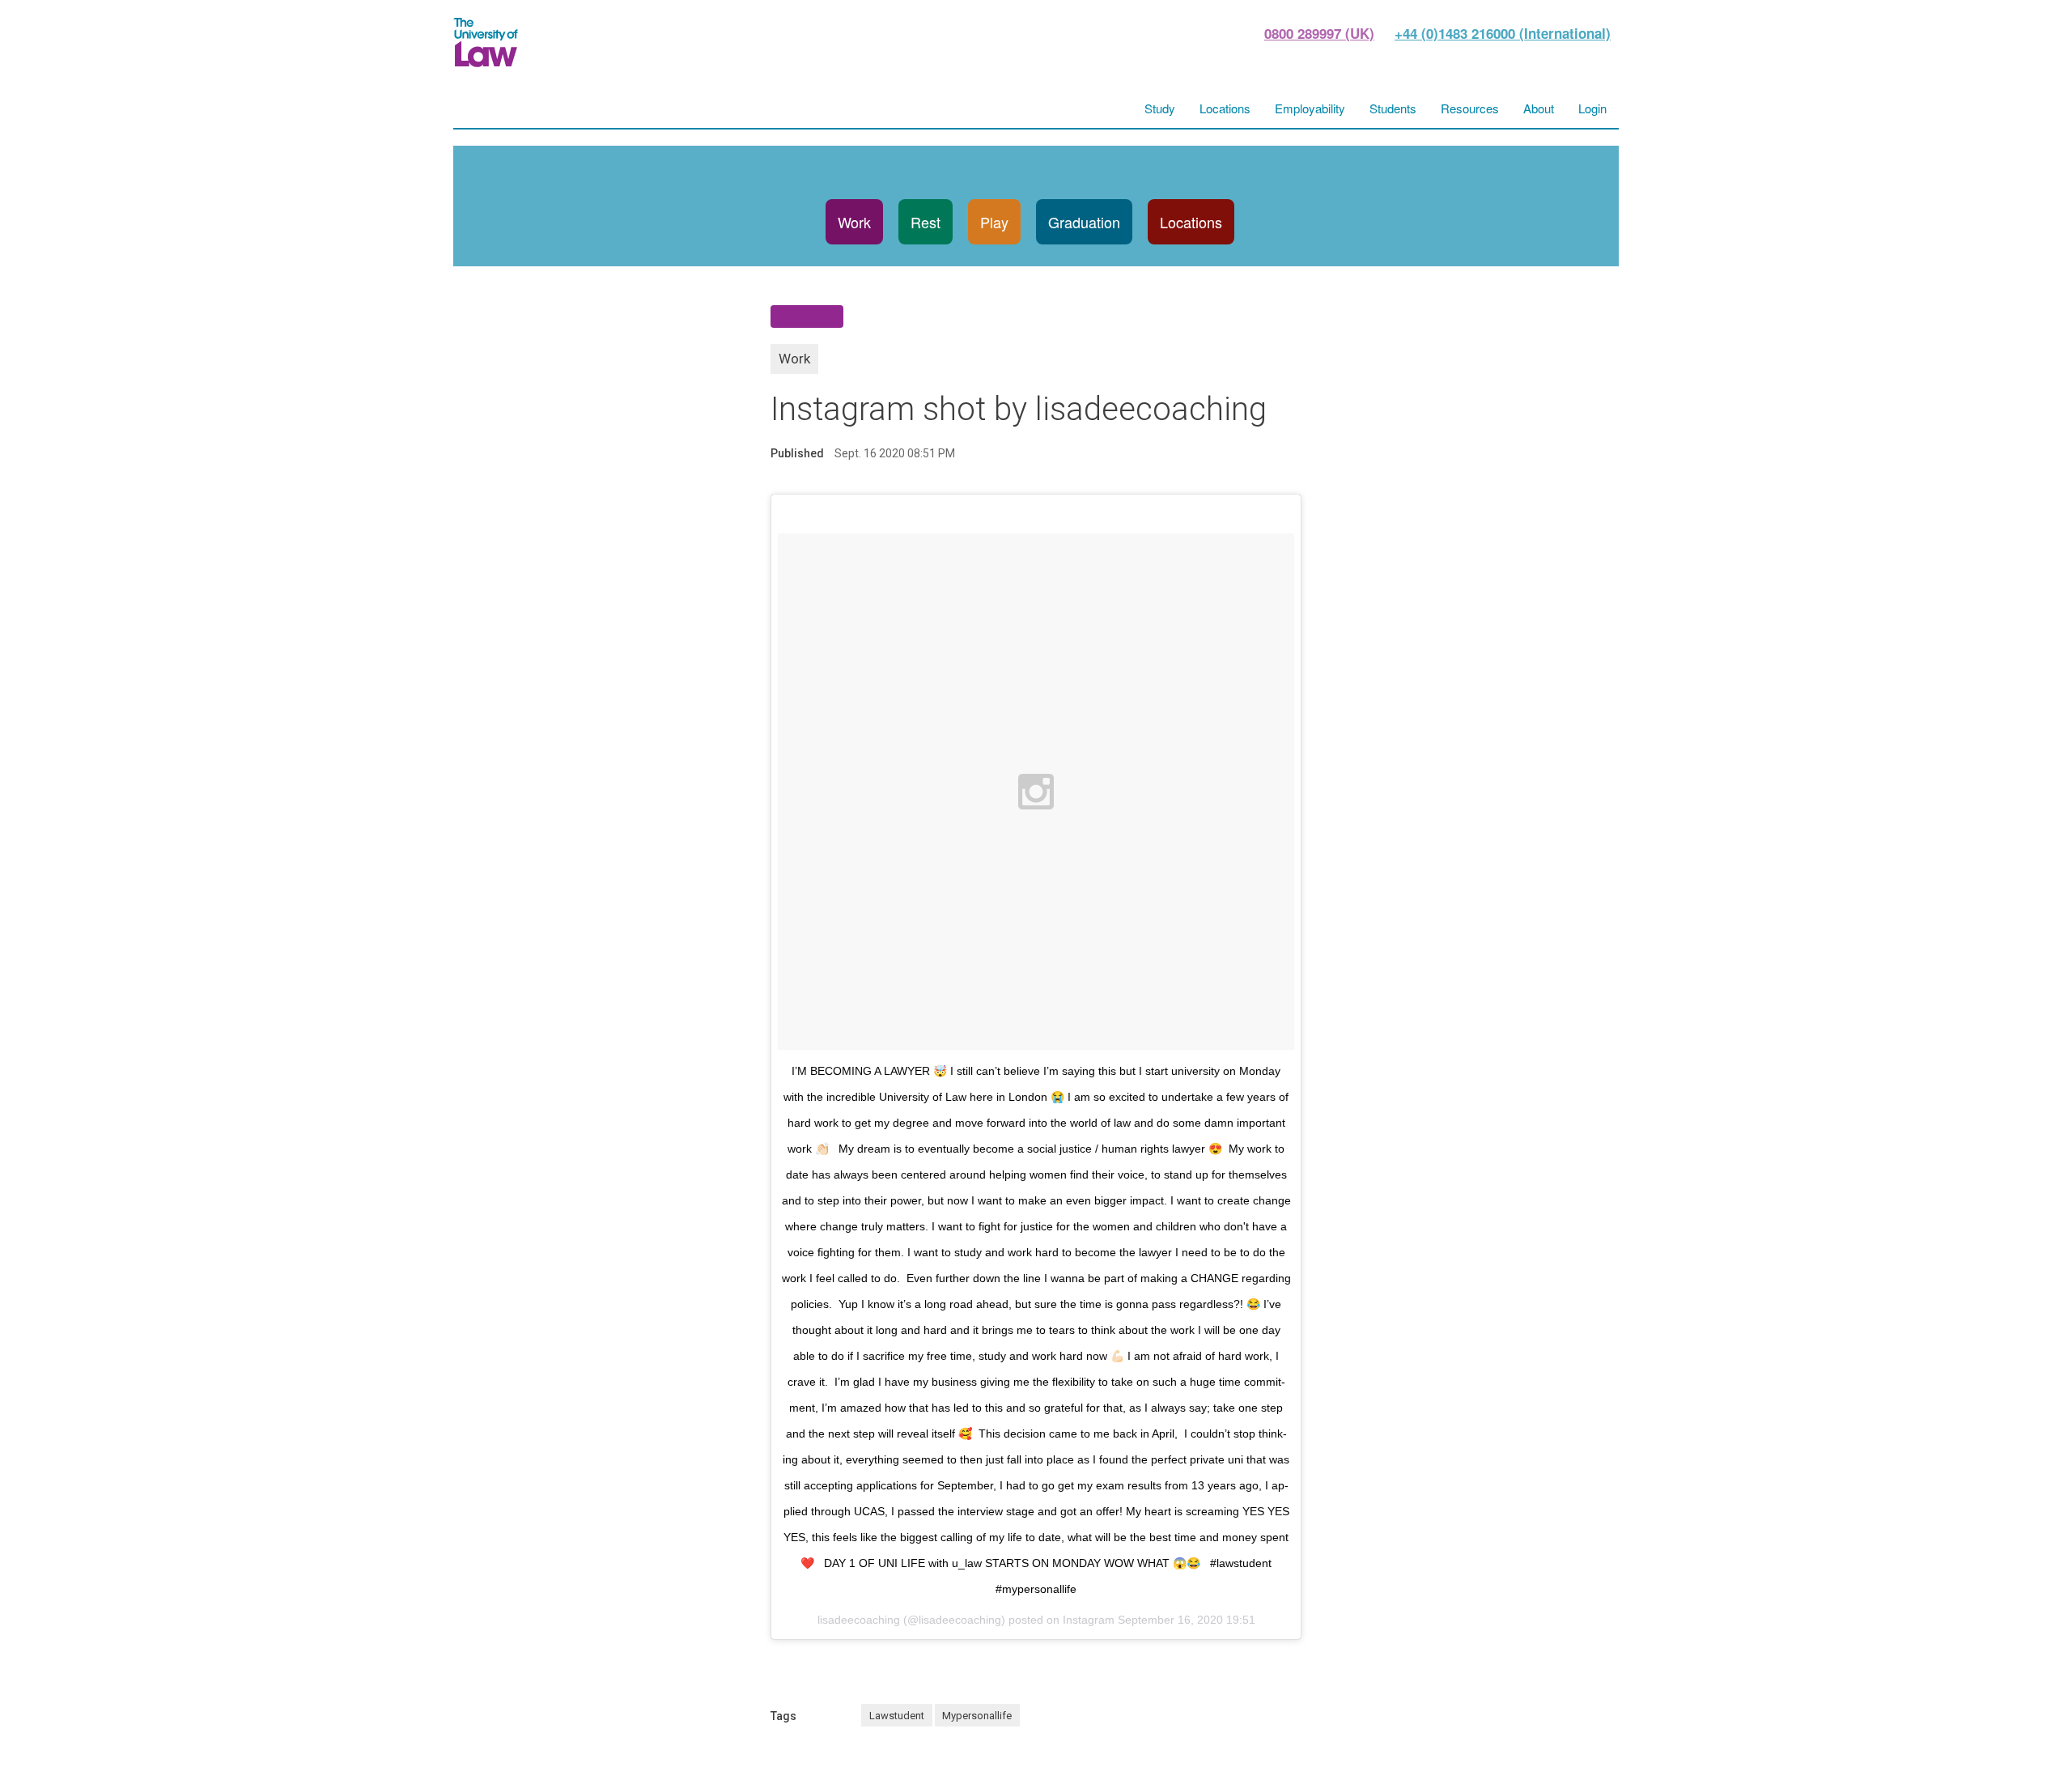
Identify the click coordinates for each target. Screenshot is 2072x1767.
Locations (1191, 222)
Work (854, 222)
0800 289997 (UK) (1319, 33)
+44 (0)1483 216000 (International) (1503, 33)
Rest (926, 222)
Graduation (1084, 222)
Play (994, 222)
